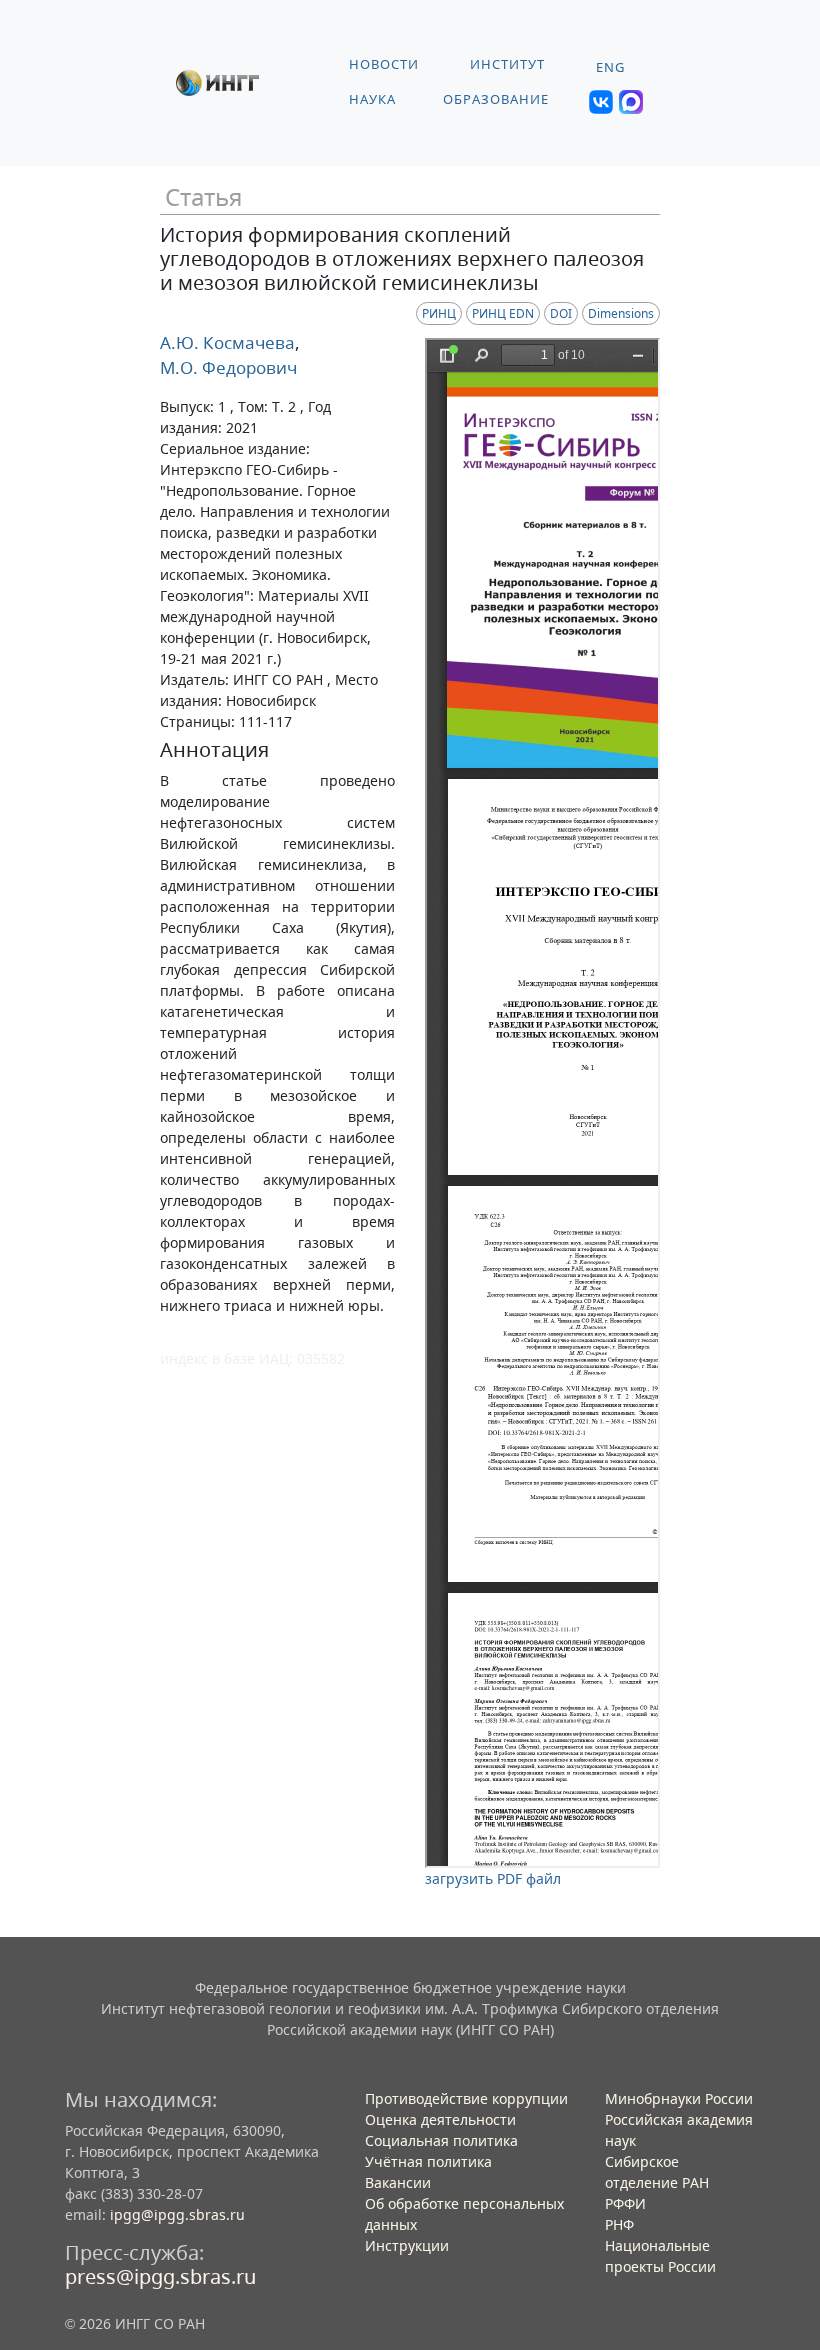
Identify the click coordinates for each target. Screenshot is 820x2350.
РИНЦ (439, 313)
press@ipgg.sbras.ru (160, 2276)
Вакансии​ (398, 2182)
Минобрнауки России (679, 2098)
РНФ (619, 2224)
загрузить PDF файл (493, 1878)
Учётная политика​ (428, 2161)
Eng (610, 67)
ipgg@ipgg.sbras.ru (177, 2214)
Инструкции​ (407, 2245)
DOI (561, 313)
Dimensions (621, 313)
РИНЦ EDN (503, 313)
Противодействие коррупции (466, 2098)
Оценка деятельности (440, 2119)
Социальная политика (441, 2140)
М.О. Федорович (228, 367)
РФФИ (625, 2203)
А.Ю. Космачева (227, 342)
